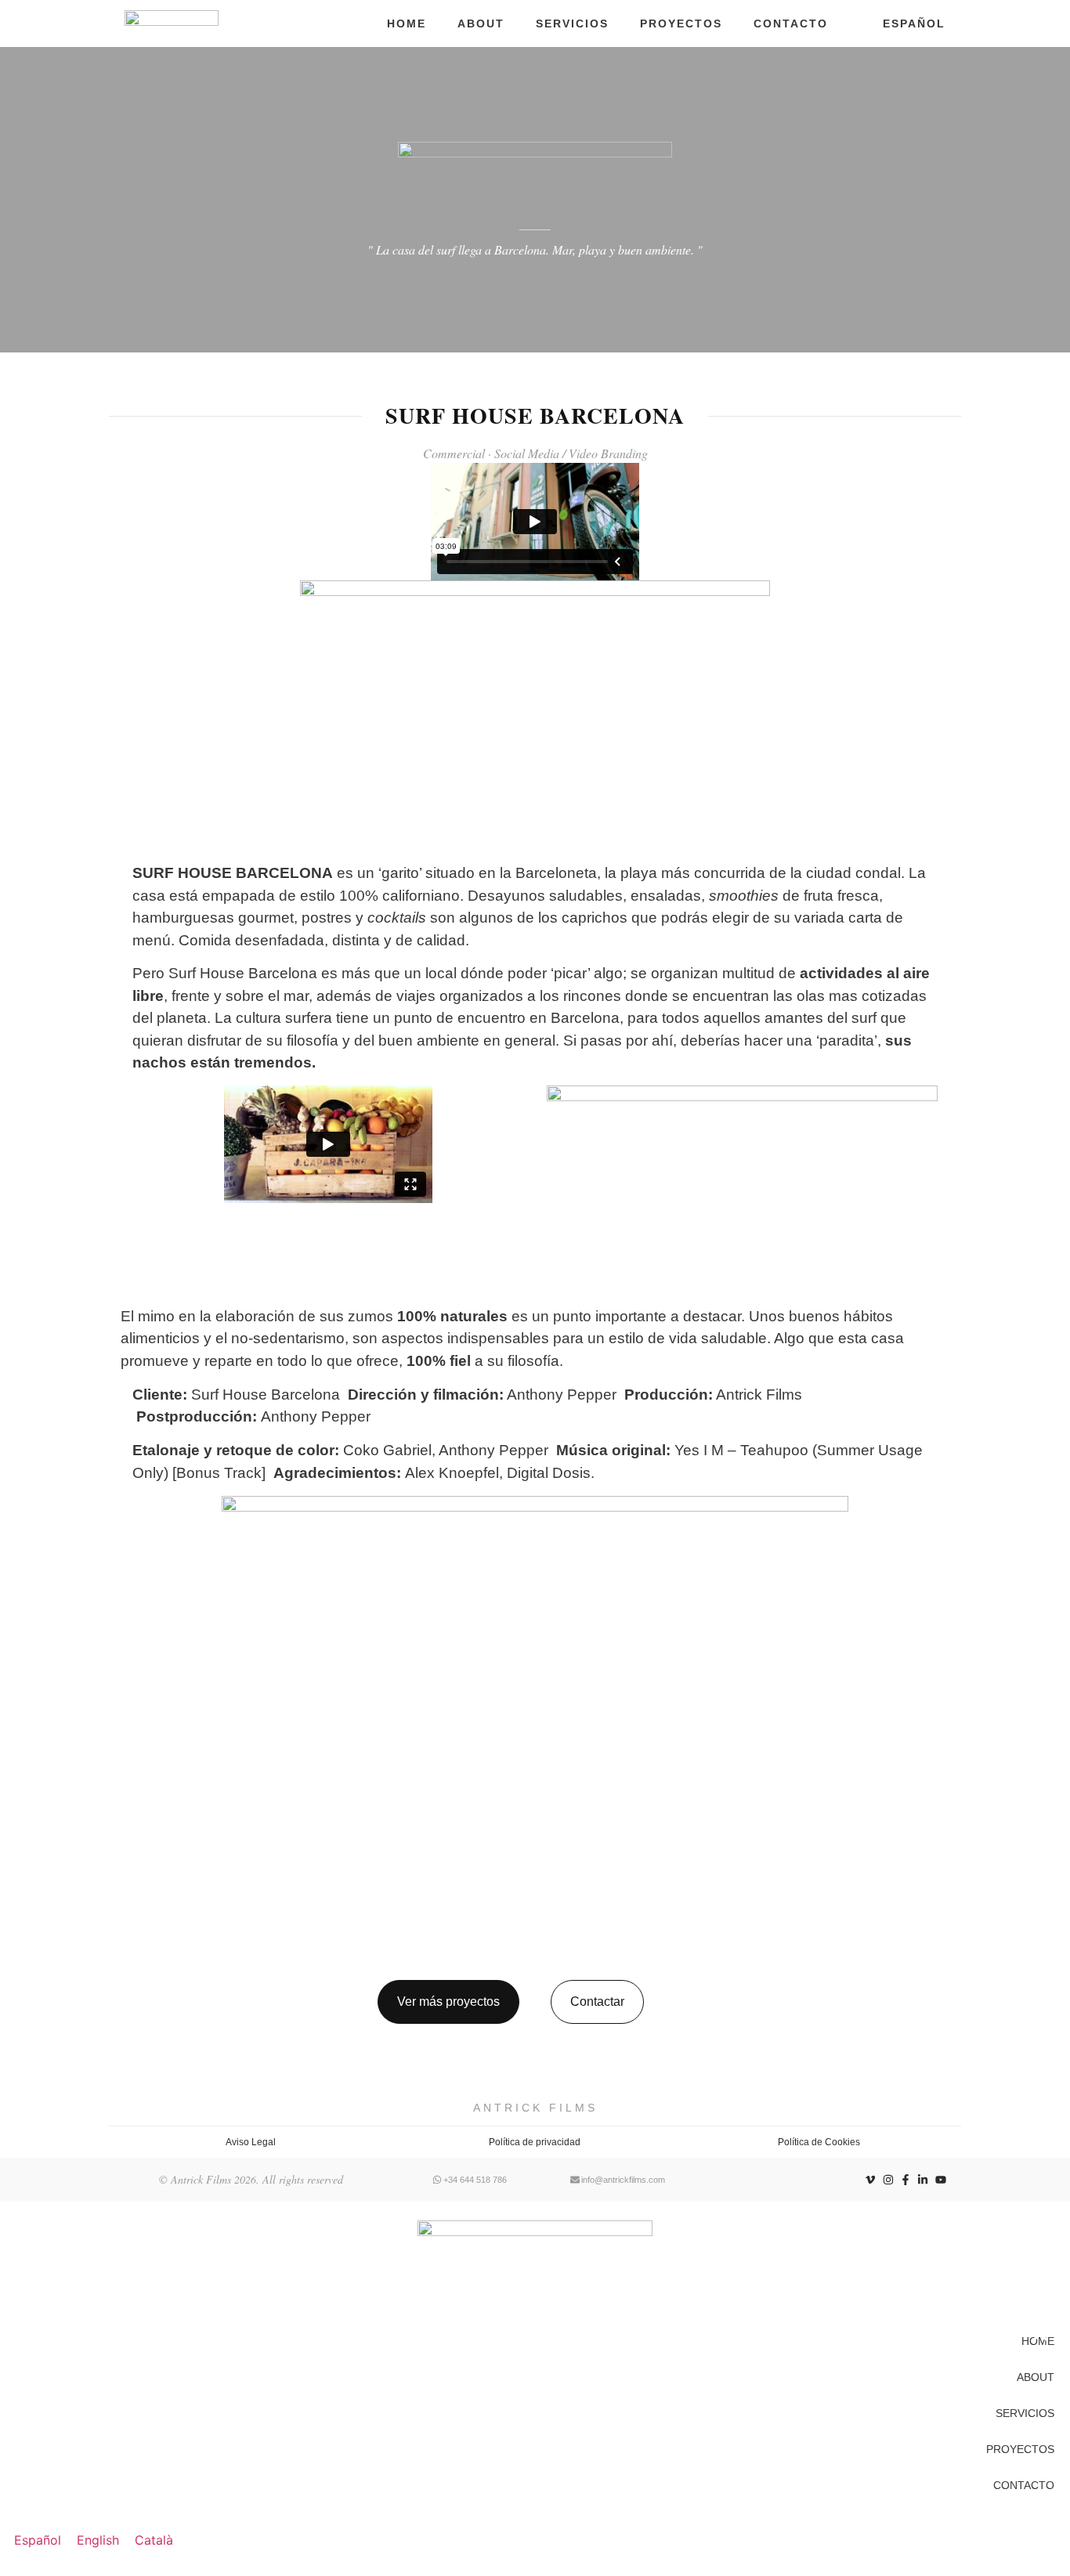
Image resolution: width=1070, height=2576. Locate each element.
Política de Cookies (819, 2142)
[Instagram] (887, 2180)
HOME (407, 23)
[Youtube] (941, 2180)
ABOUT (481, 23)
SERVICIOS (572, 23)
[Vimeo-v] (870, 2180)
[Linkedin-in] (923, 2180)
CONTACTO (791, 23)
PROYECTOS (681, 23)
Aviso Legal (251, 2142)
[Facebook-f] (906, 2180)
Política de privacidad (535, 2142)
